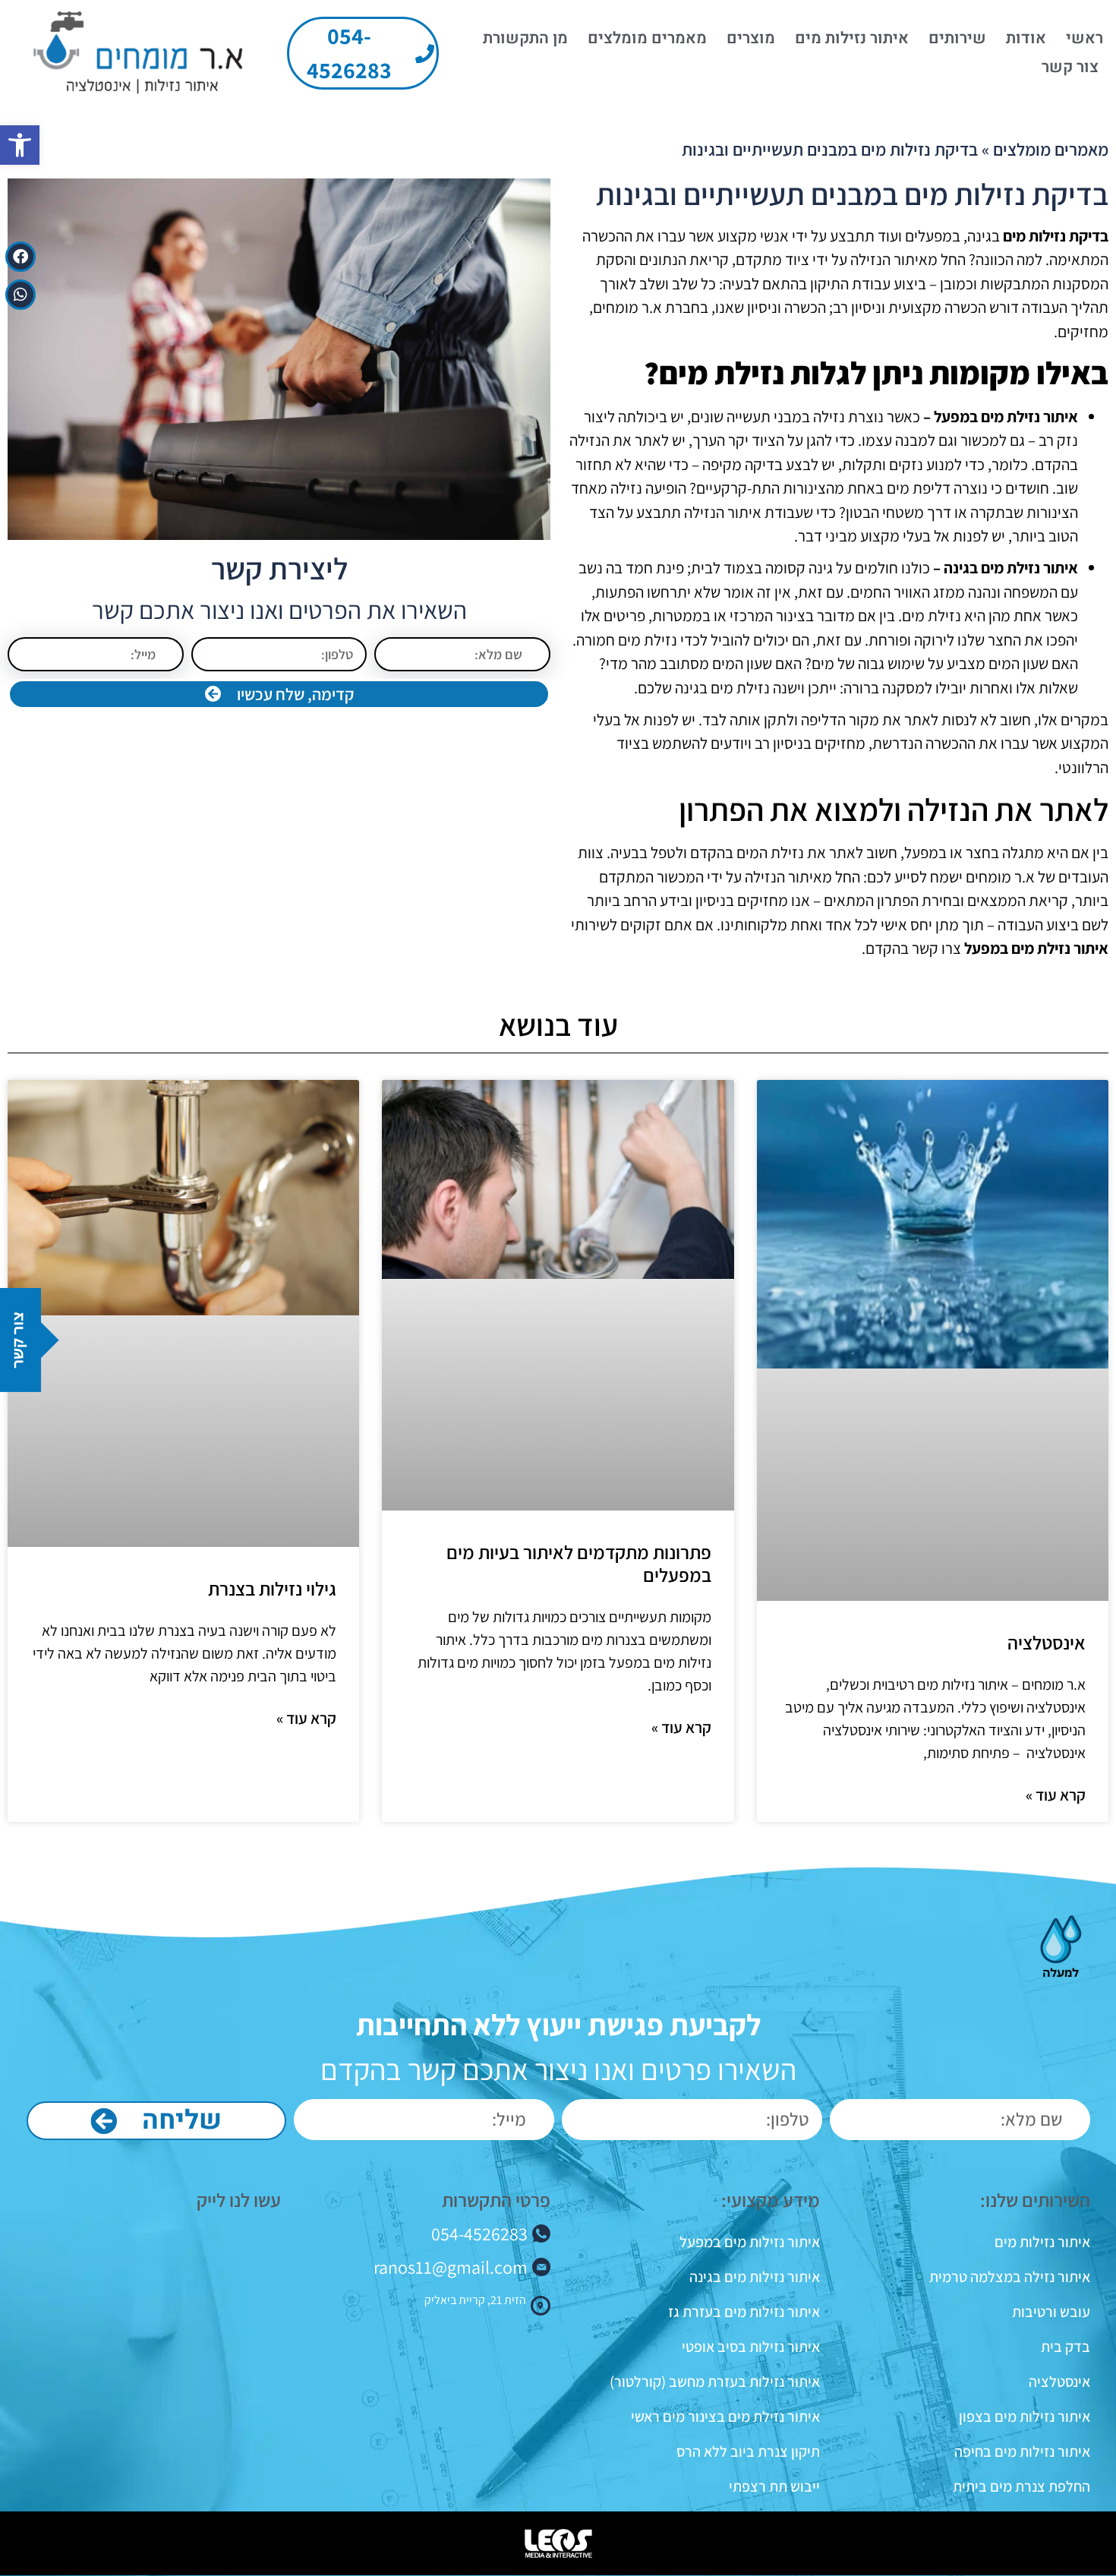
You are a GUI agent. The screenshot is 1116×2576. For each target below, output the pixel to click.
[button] (20, 145)
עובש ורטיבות (1051, 2312)
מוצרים (751, 38)
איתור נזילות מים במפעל (750, 2242)
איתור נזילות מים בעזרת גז (744, 2312)
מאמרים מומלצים (647, 38)
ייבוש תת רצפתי (774, 2486)
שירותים (957, 38)
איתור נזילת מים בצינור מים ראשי (725, 2417)
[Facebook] (20, 257)
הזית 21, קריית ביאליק (475, 2300)
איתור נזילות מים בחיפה (1022, 2451)
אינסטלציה (1047, 1642)
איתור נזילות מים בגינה (755, 2277)
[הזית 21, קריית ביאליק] (541, 2306)
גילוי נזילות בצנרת (272, 1588)
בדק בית (1065, 2347)
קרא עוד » (1056, 1795)
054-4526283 (479, 2233)
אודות (1026, 38)
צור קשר (1070, 67)
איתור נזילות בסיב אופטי (751, 2347)
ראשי (1084, 38)
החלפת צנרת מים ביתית (1021, 2486)
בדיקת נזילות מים (1056, 236)
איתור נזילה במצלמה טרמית (1009, 2277)
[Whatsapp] (20, 295)
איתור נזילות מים (852, 38)
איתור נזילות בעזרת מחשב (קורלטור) (715, 2382)
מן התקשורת (525, 38)
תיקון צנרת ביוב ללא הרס (748, 2451)
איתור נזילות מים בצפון (1024, 2417)
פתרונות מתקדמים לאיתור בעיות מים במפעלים (579, 1563)
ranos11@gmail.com (451, 2267)
